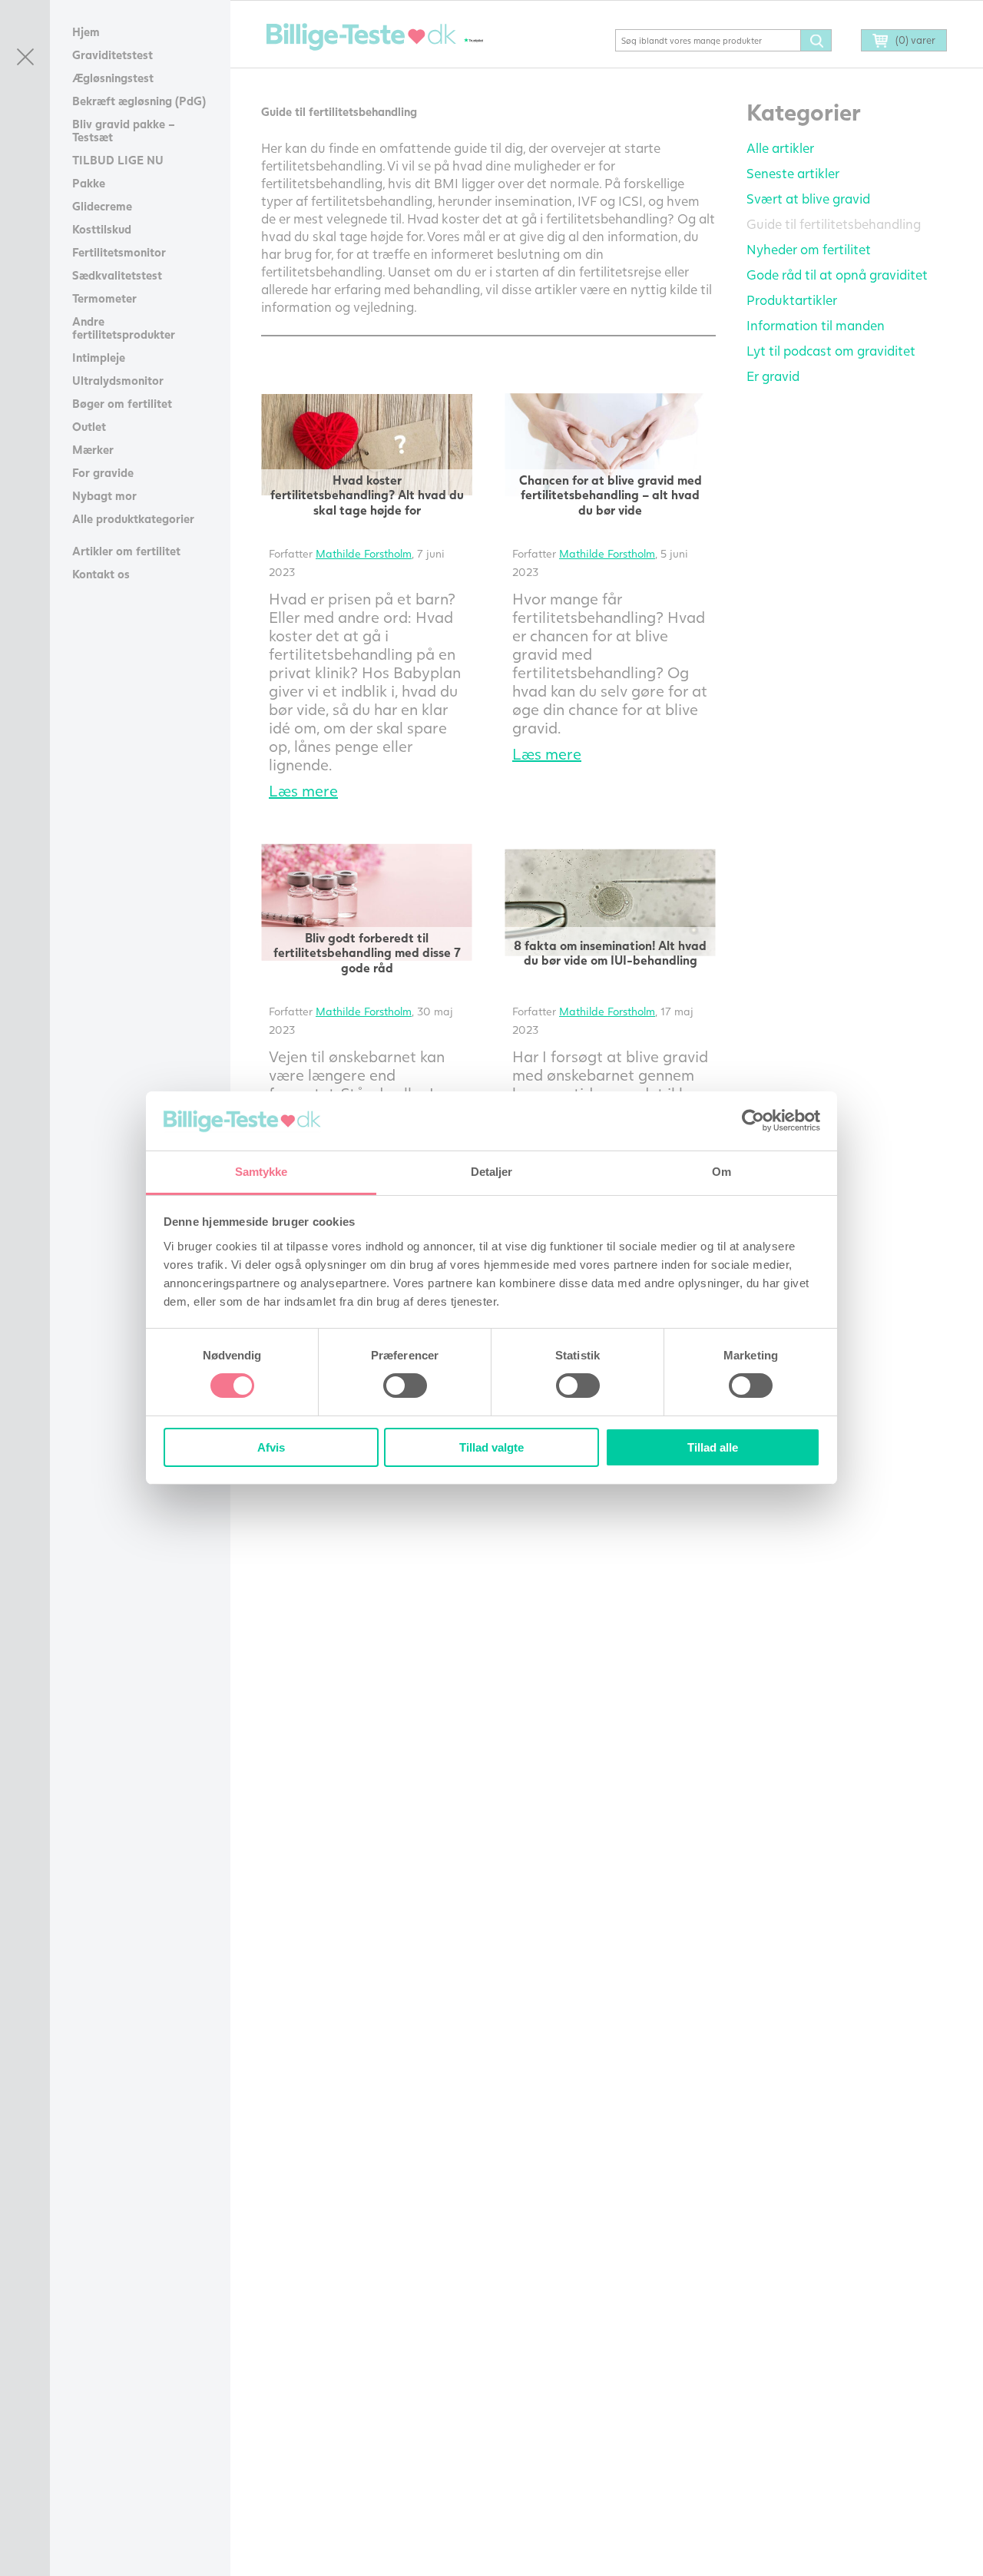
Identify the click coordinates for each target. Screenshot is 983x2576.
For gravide (103, 472)
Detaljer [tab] (492, 1172)
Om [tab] (722, 1172)
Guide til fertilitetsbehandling (834, 224)
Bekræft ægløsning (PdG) (139, 101)
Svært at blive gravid (808, 199)
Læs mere (303, 790)
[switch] (405, 1386)
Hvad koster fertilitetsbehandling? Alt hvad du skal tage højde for (367, 494)
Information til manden (816, 325)
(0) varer (915, 40)
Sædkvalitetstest (117, 275)
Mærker (93, 449)
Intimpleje (99, 357)
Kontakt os (101, 574)
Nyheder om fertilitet (809, 249)
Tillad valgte (491, 1447)
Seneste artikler (793, 173)
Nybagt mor (104, 495)
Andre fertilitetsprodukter (124, 328)
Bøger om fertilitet (122, 403)
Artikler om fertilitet (126, 551)
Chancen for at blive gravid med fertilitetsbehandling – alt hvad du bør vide (611, 494)
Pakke (89, 183)
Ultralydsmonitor (118, 380)
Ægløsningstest (113, 78)
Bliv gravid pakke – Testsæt (124, 130)
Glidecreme (102, 206)
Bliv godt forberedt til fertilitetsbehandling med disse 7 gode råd (367, 952)
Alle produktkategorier (133, 518)
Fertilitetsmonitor (119, 252)
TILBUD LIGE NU (118, 160)
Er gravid (773, 376)
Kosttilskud (102, 229)
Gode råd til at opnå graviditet (837, 275)
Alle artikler (780, 148)
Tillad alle (713, 1447)
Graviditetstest (113, 55)
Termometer (104, 298)
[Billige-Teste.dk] (361, 37)
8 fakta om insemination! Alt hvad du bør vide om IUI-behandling (610, 952)
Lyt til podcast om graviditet (831, 351)
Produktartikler (792, 300)
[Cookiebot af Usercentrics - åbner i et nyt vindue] (753, 1121)
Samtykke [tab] (261, 1172)
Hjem (86, 31)
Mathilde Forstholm (364, 553)
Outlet (89, 426)
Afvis (271, 1447)
